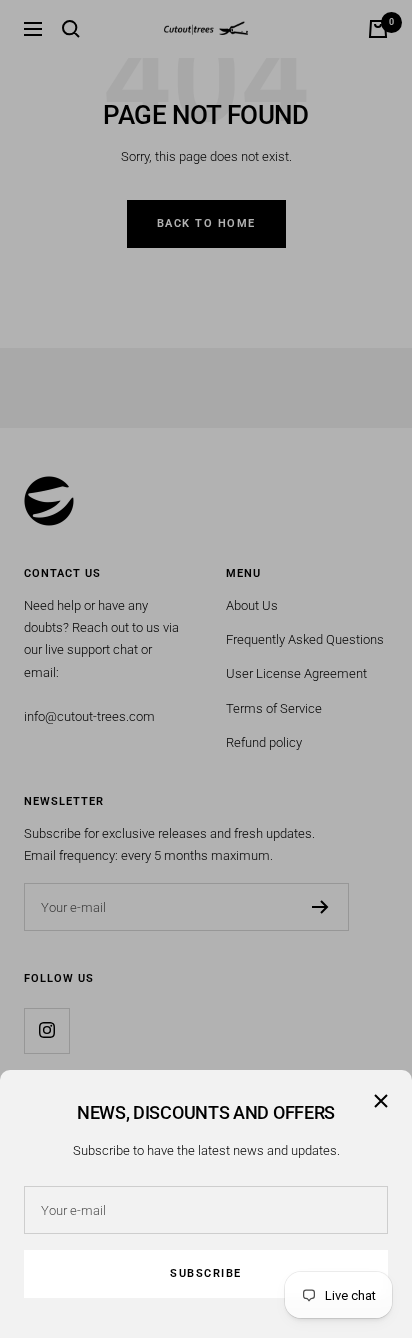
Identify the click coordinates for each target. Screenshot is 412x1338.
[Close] (381, 1101)
